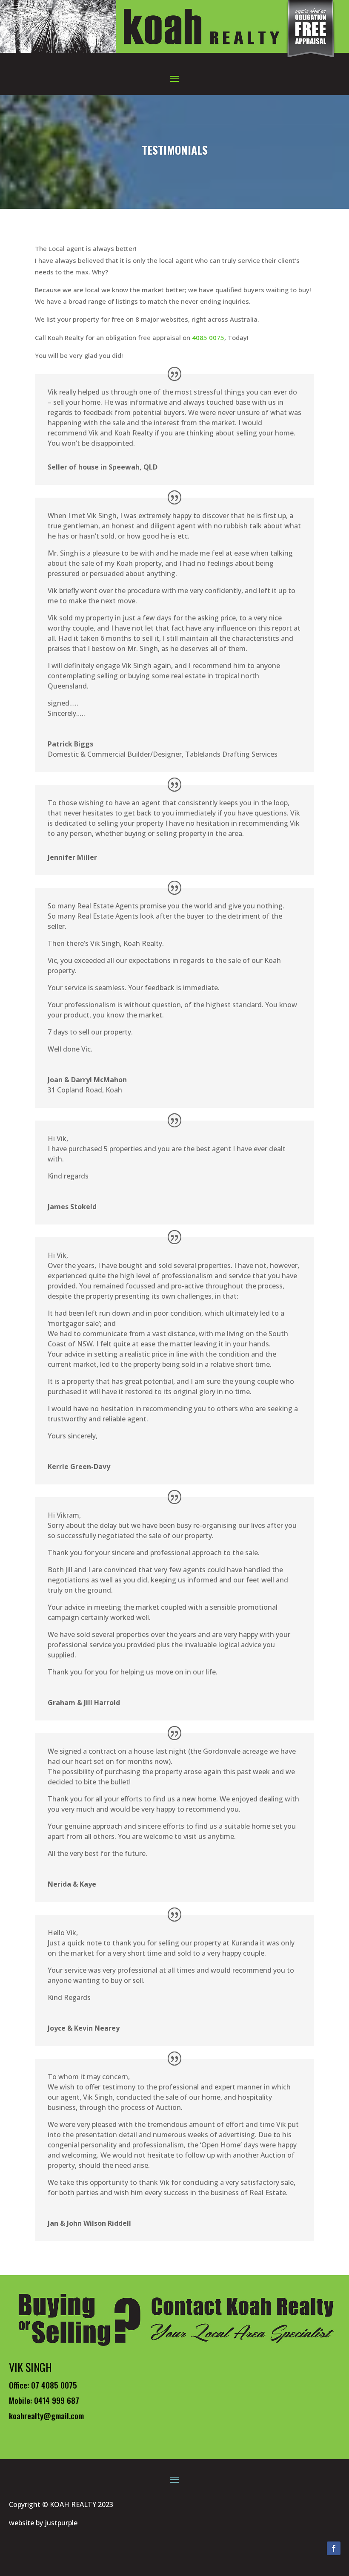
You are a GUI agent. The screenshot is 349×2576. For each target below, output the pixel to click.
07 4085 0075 (54, 2385)
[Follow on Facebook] (334, 2548)
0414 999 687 (57, 2400)
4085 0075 (208, 337)
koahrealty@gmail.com (46, 2415)
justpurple (61, 2523)
